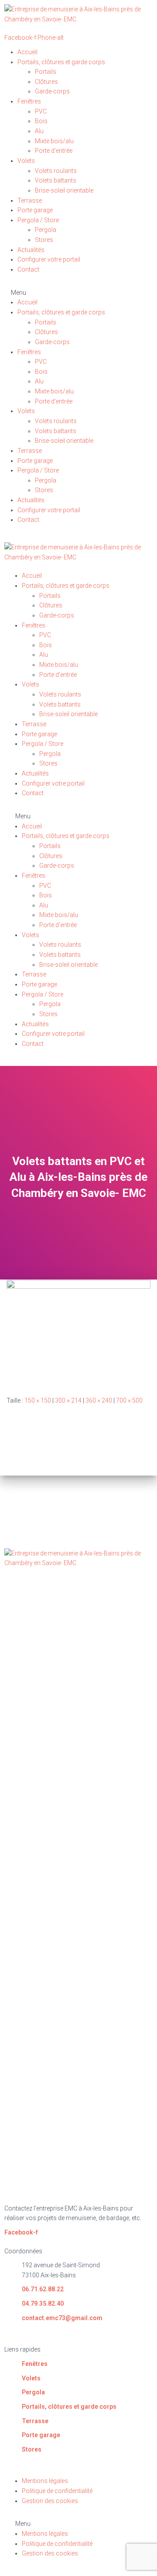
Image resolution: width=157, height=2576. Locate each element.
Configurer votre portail (49, 259)
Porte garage (35, 210)
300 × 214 (68, 1400)
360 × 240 (99, 1400)
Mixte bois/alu (54, 141)
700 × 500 (129, 1400)
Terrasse (30, 200)
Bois (41, 121)
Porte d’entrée (54, 151)
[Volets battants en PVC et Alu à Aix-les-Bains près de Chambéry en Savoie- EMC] (78, 1331)
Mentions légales (45, 2481)
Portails (46, 72)
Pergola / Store (38, 220)
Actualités (31, 250)
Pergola (46, 230)
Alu (39, 131)
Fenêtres (29, 101)
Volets (26, 161)
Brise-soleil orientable (64, 190)
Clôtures (46, 82)
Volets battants (56, 180)
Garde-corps (52, 91)
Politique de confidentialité (57, 2491)
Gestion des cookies (50, 2501)
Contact (28, 269)
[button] (78, 293)
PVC (41, 111)
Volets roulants (56, 171)
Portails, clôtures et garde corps (61, 62)
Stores (44, 240)
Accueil (27, 52)
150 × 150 (38, 1400)
